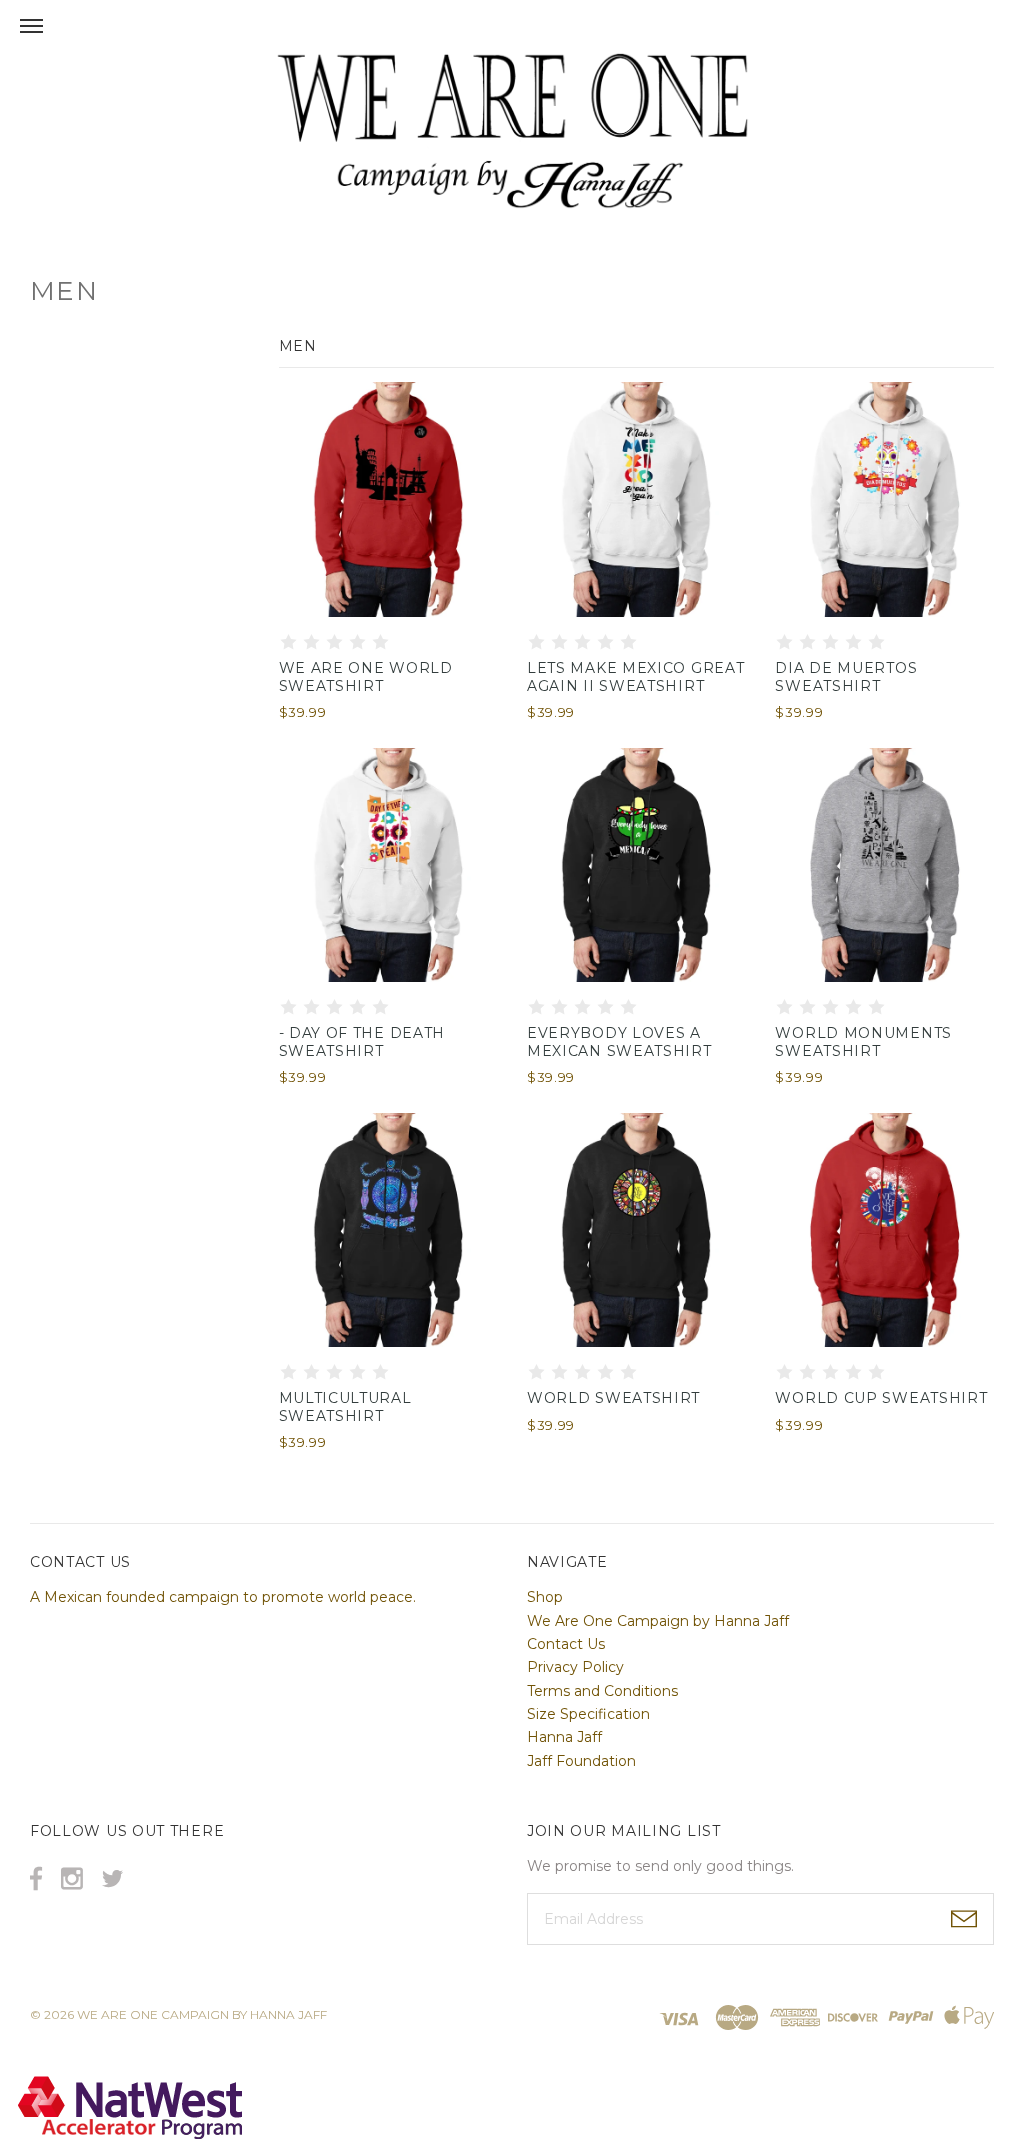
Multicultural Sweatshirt (345, 1407)
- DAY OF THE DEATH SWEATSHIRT (362, 1042)
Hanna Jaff (564, 1737)
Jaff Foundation (581, 1761)
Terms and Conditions (602, 1691)
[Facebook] (36, 1878)
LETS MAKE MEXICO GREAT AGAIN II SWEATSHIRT (635, 677)
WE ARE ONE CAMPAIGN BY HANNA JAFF (202, 2014)
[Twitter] (112, 1878)
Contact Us (566, 1644)
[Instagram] (72, 1878)
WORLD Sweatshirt (613, 1398)
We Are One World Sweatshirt (366, 677)
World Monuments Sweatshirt (863, 1042)
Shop (545, 1597)
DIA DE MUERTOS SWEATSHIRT (846, 677)
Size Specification (588, 1714)
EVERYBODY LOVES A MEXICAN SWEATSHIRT (619, 1042)
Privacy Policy (575, 1667)
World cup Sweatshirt (881, 1398)
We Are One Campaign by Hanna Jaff (658, 1621)
